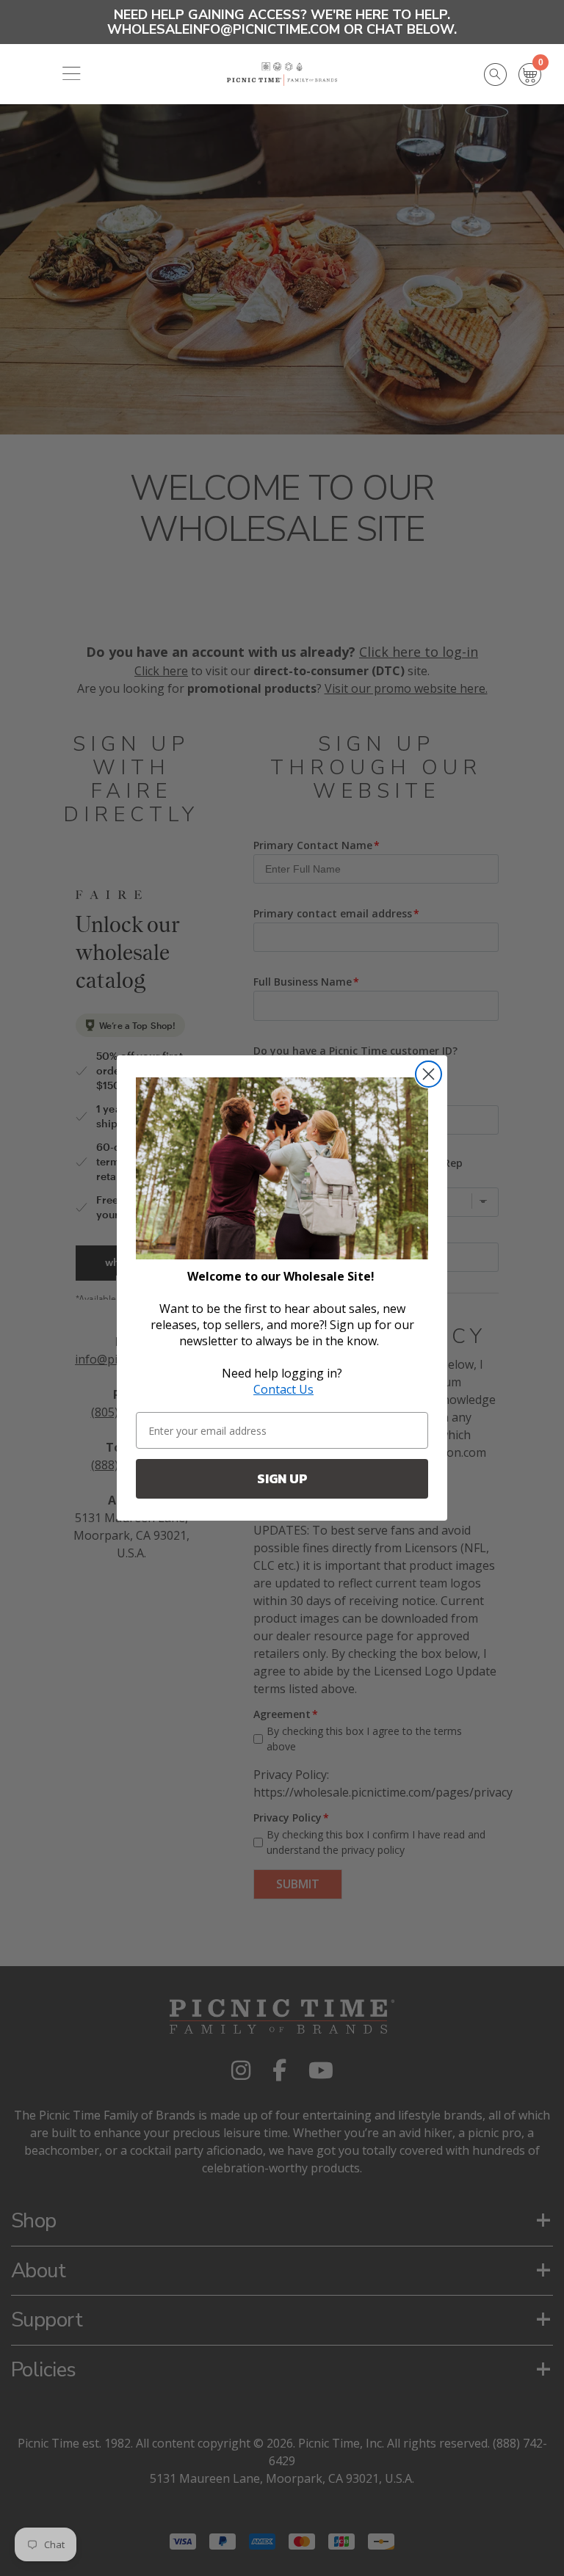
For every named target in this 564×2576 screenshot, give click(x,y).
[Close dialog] (429, 1074)
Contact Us (283, 1389)
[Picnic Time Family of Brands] (282, 74)
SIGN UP (282, 1478)
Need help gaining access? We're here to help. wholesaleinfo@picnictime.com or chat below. (282, 22)
